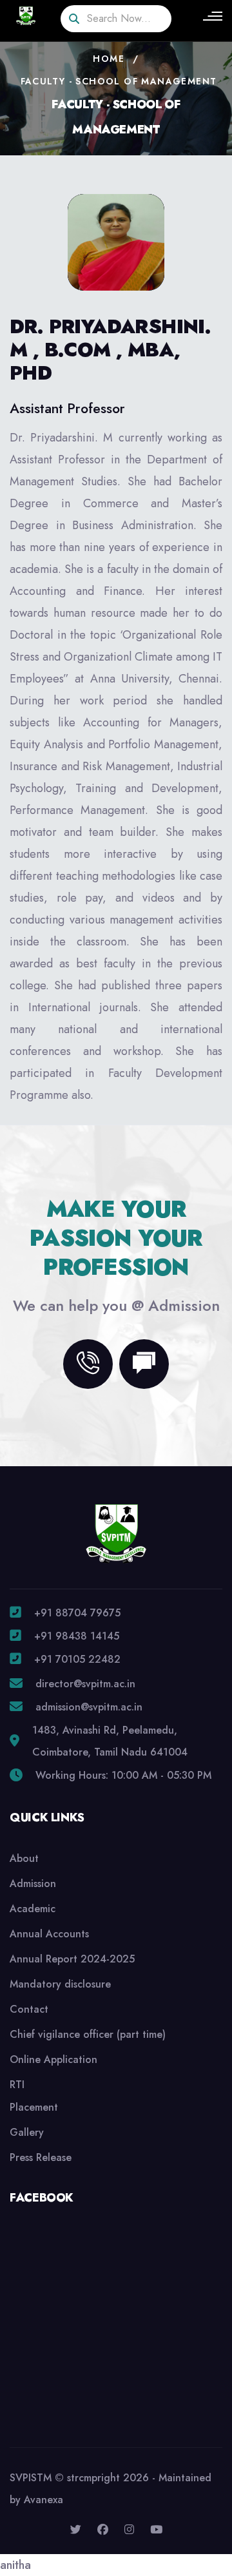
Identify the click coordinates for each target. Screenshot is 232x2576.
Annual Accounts (49, 1934)
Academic (33, 1909)
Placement (34, 2107)
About (24, 1858)
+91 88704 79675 (77, 1613)
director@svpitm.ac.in (85, 1684)
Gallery (27, 2132)
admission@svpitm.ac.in (89, 1707)
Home (109, 59)
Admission (33, 1884)
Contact (29, 2009)
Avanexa (43, 2500)
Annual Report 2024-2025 (72, 1959)
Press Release (41, 2157)
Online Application (53, 2059)
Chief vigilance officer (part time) (88, 2034)
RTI (17, 2085)
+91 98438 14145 (77, 1636)
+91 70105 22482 (77, 1659)
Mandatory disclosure (60, 1984)
